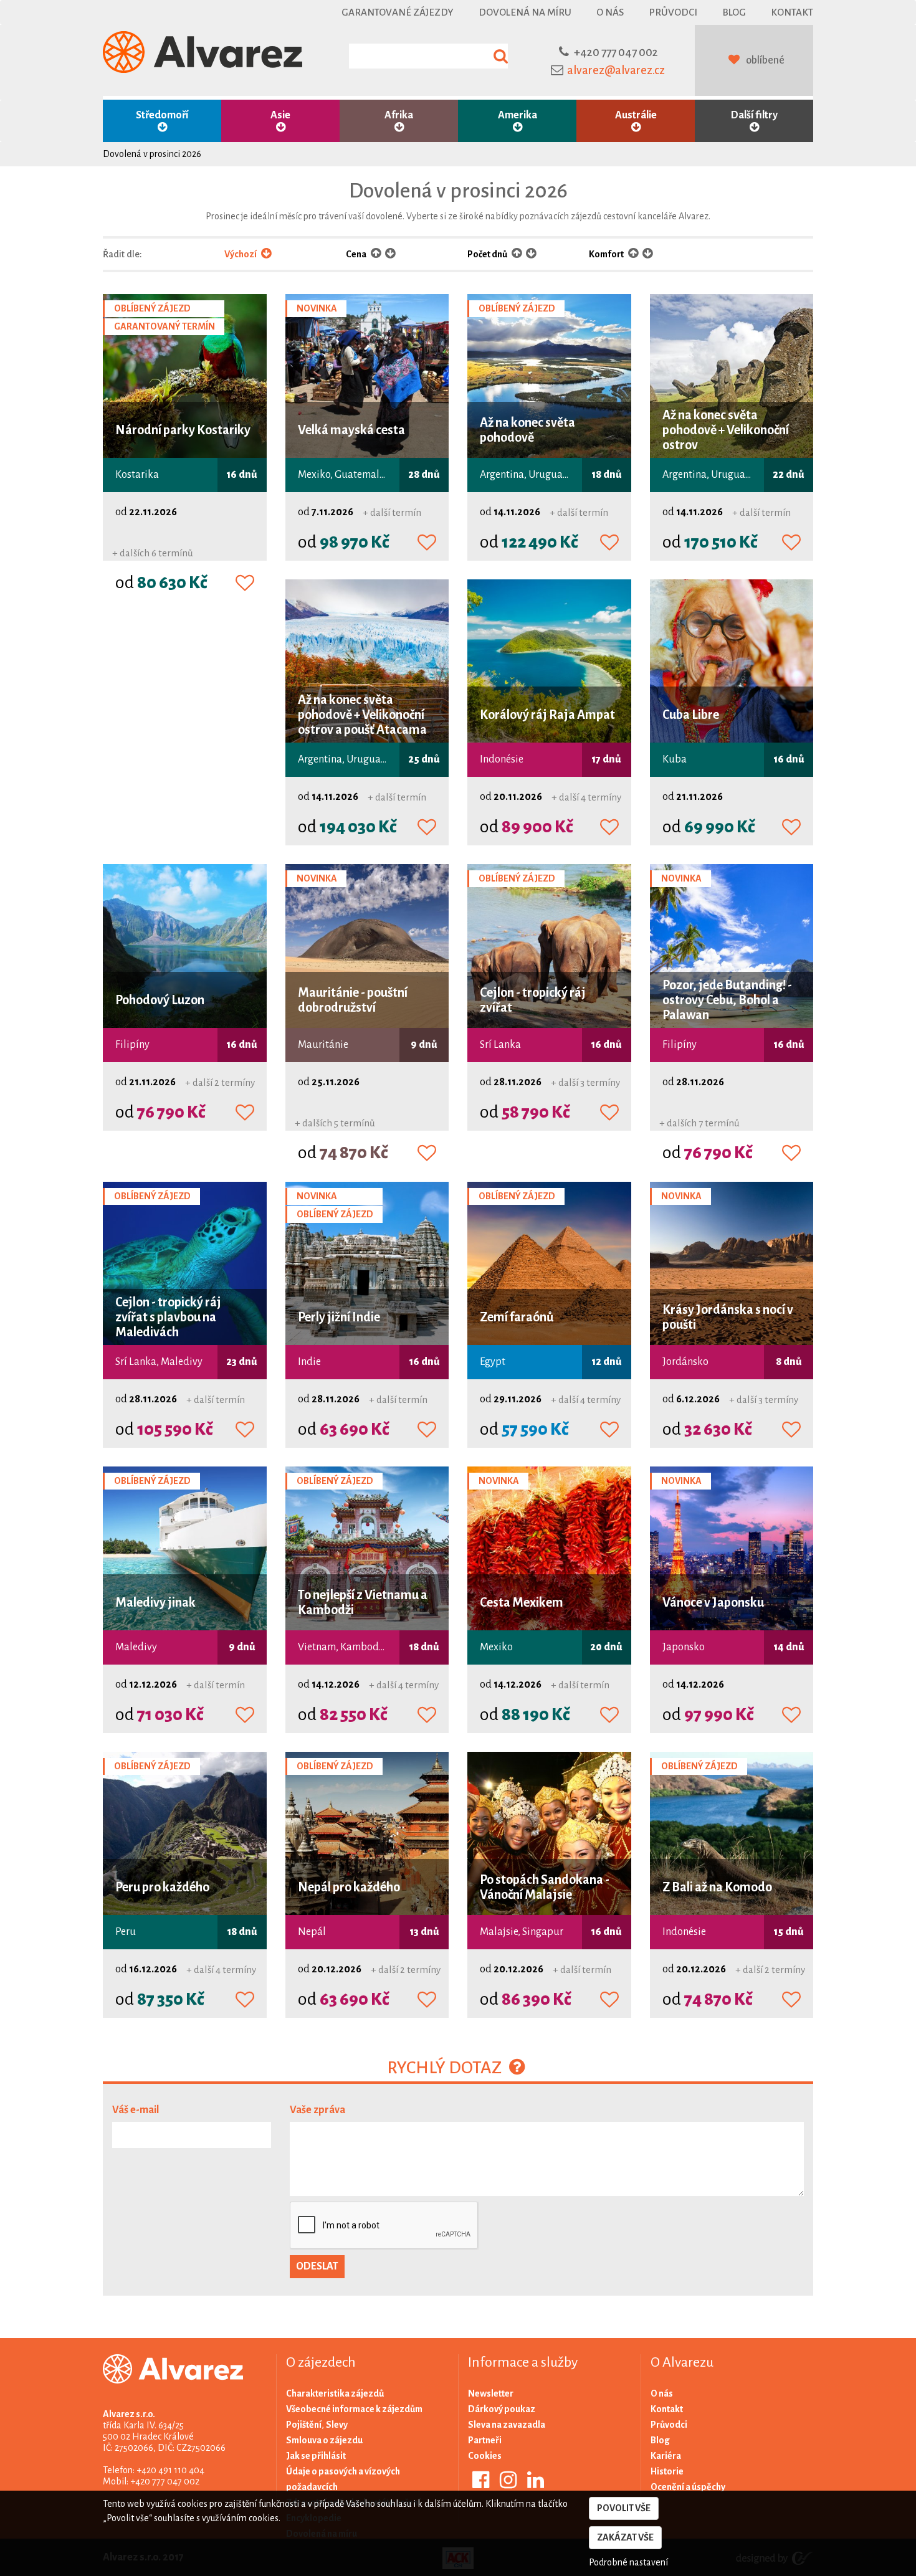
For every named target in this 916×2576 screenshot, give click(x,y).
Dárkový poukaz (502, 2409)
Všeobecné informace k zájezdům (354, 2409)
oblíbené (765, 60)
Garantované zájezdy (398, 12)
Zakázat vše (625, 2537)
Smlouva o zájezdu (324, 2440)
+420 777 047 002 (616, 52)
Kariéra (666, 2456)
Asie (280, 115)
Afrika (399, 115)
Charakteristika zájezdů (335, 2393)
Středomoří (162, 115)
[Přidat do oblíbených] (245, 584)
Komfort (607, 254)
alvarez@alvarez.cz (616, 70)
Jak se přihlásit (316, 2456)
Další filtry (754, 115)
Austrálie (636, 115)
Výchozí (241, 254)
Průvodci (673, 12)
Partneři (485, 2440)
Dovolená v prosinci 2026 (152, 154)
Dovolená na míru (525, 12)
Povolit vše (624, 2508)
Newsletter (491, 2393)
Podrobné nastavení (628, 2562)
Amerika (518, 115)
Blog (734, 12)
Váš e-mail (136, 2110)
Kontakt (792, 12)
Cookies (485, 2456)
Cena (357, 254)
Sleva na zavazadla (507, 2425)
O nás (610, 12)
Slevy (337, 2425)
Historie (667, 2471)
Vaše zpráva (317, 2110)
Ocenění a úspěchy (688, 2487)
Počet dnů (488, 254)
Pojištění (304, 2425)
